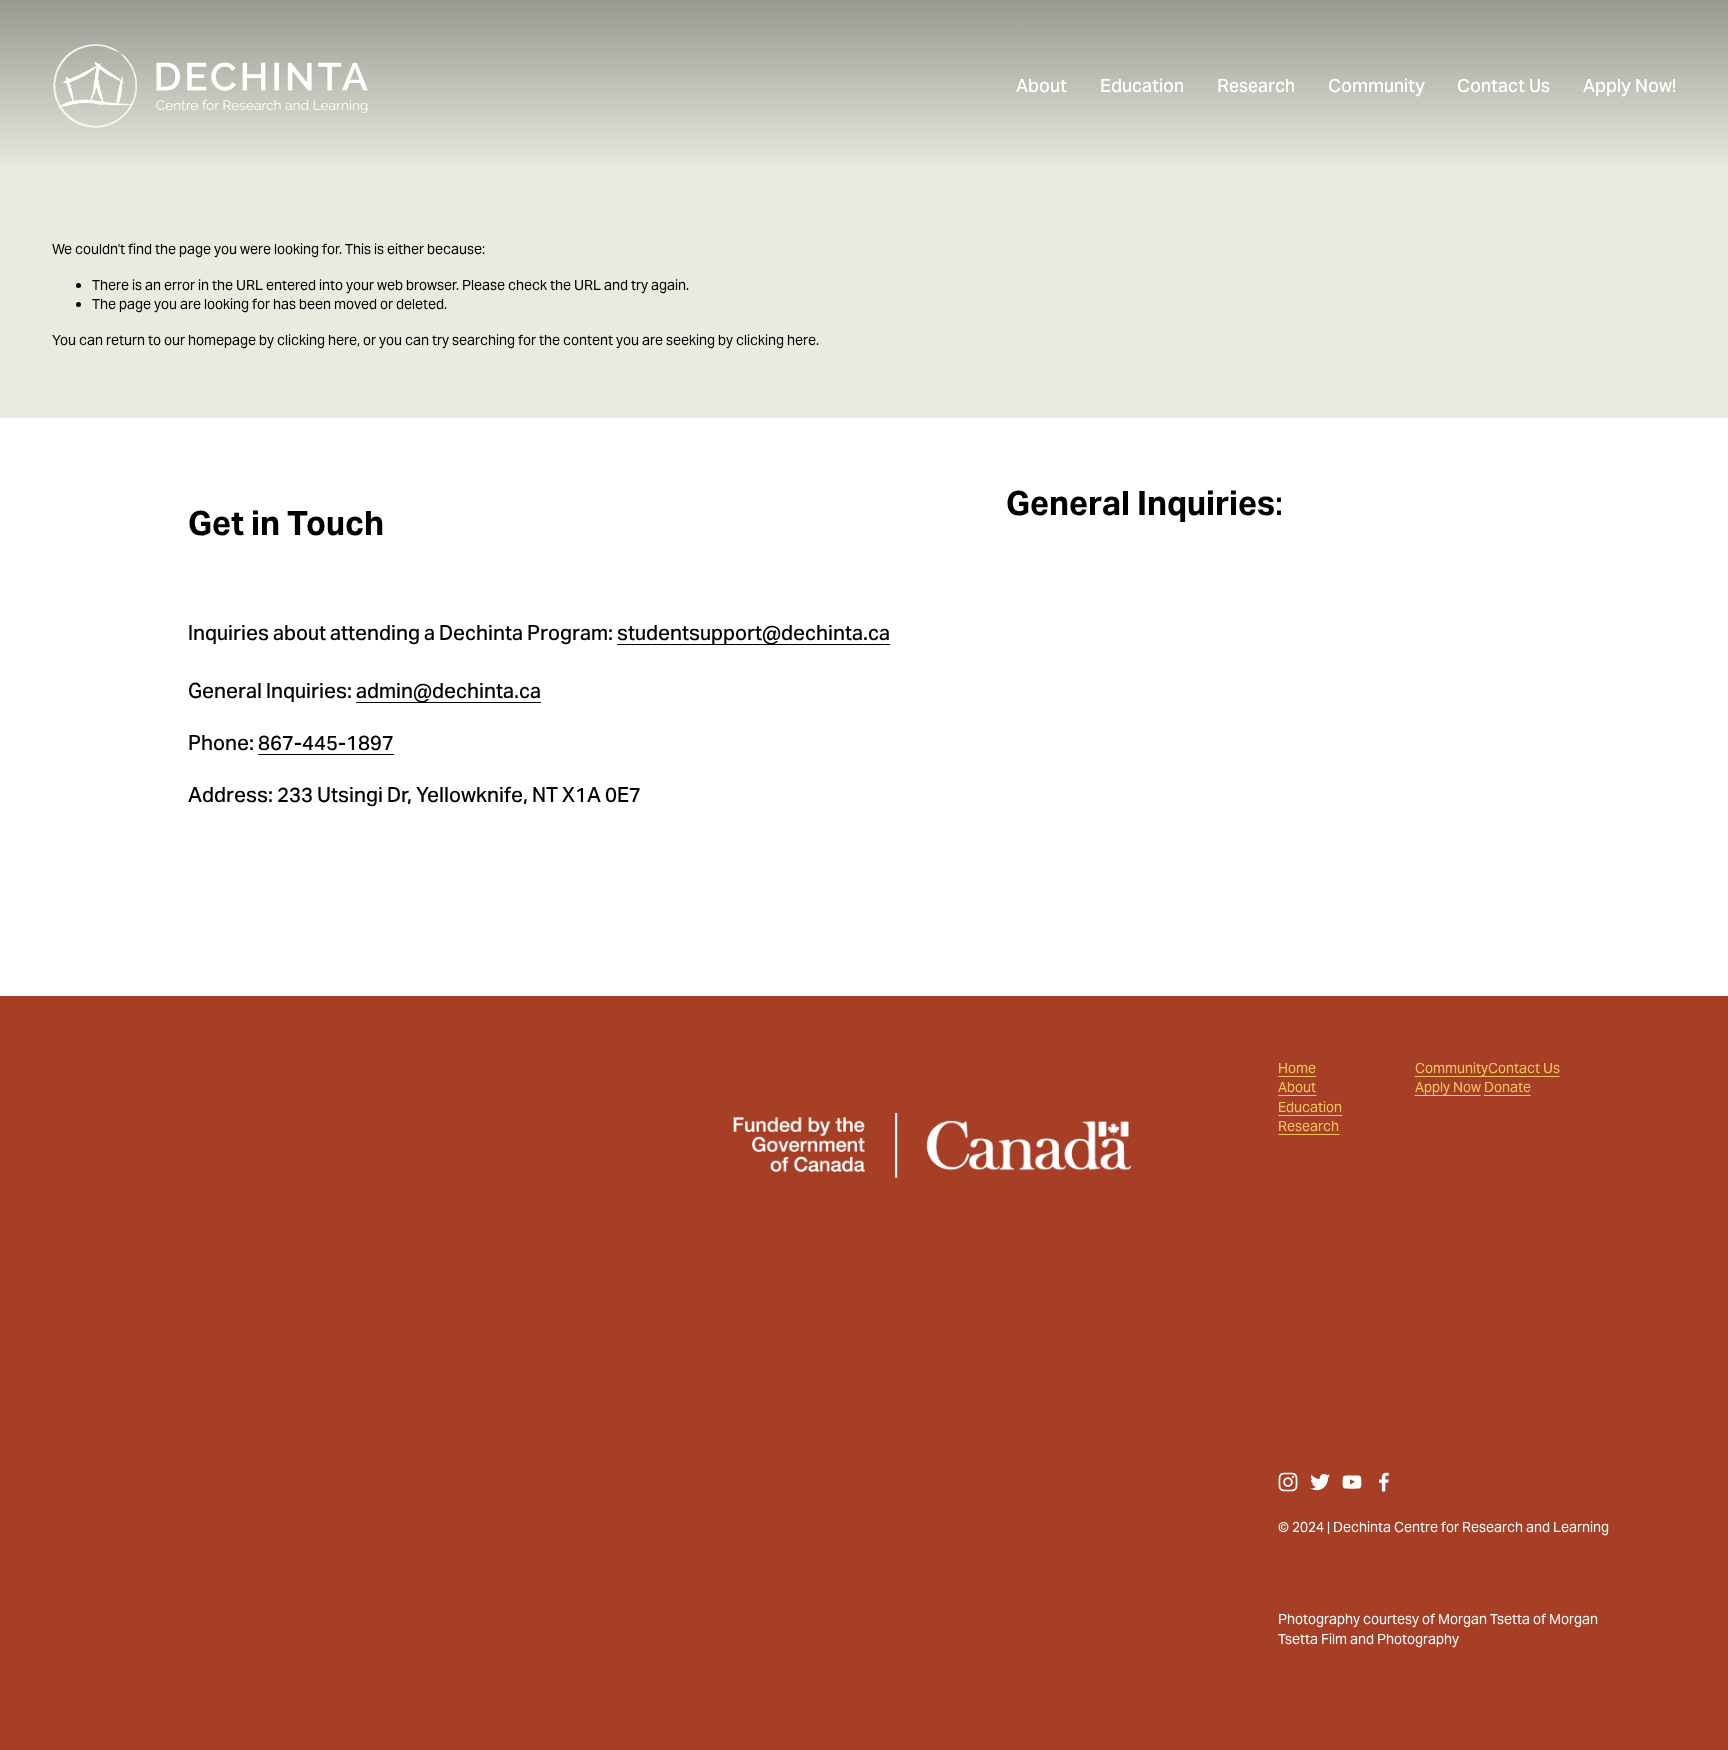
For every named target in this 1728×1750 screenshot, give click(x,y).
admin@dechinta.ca (448, 691)
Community (1451, 1068)
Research (1308, 1126)
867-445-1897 (326, 743)
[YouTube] (1352, 1482)
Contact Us (1524, 1068)
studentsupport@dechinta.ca (753, 633)
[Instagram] (1288, 1482)
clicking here (317, 340)
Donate (1507, 1087)
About (1297, 1087)
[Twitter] (1320, 1482)
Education (1310, 1107)
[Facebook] (1384, 1482)
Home (1297, 1068)
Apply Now (1448, 1087)
